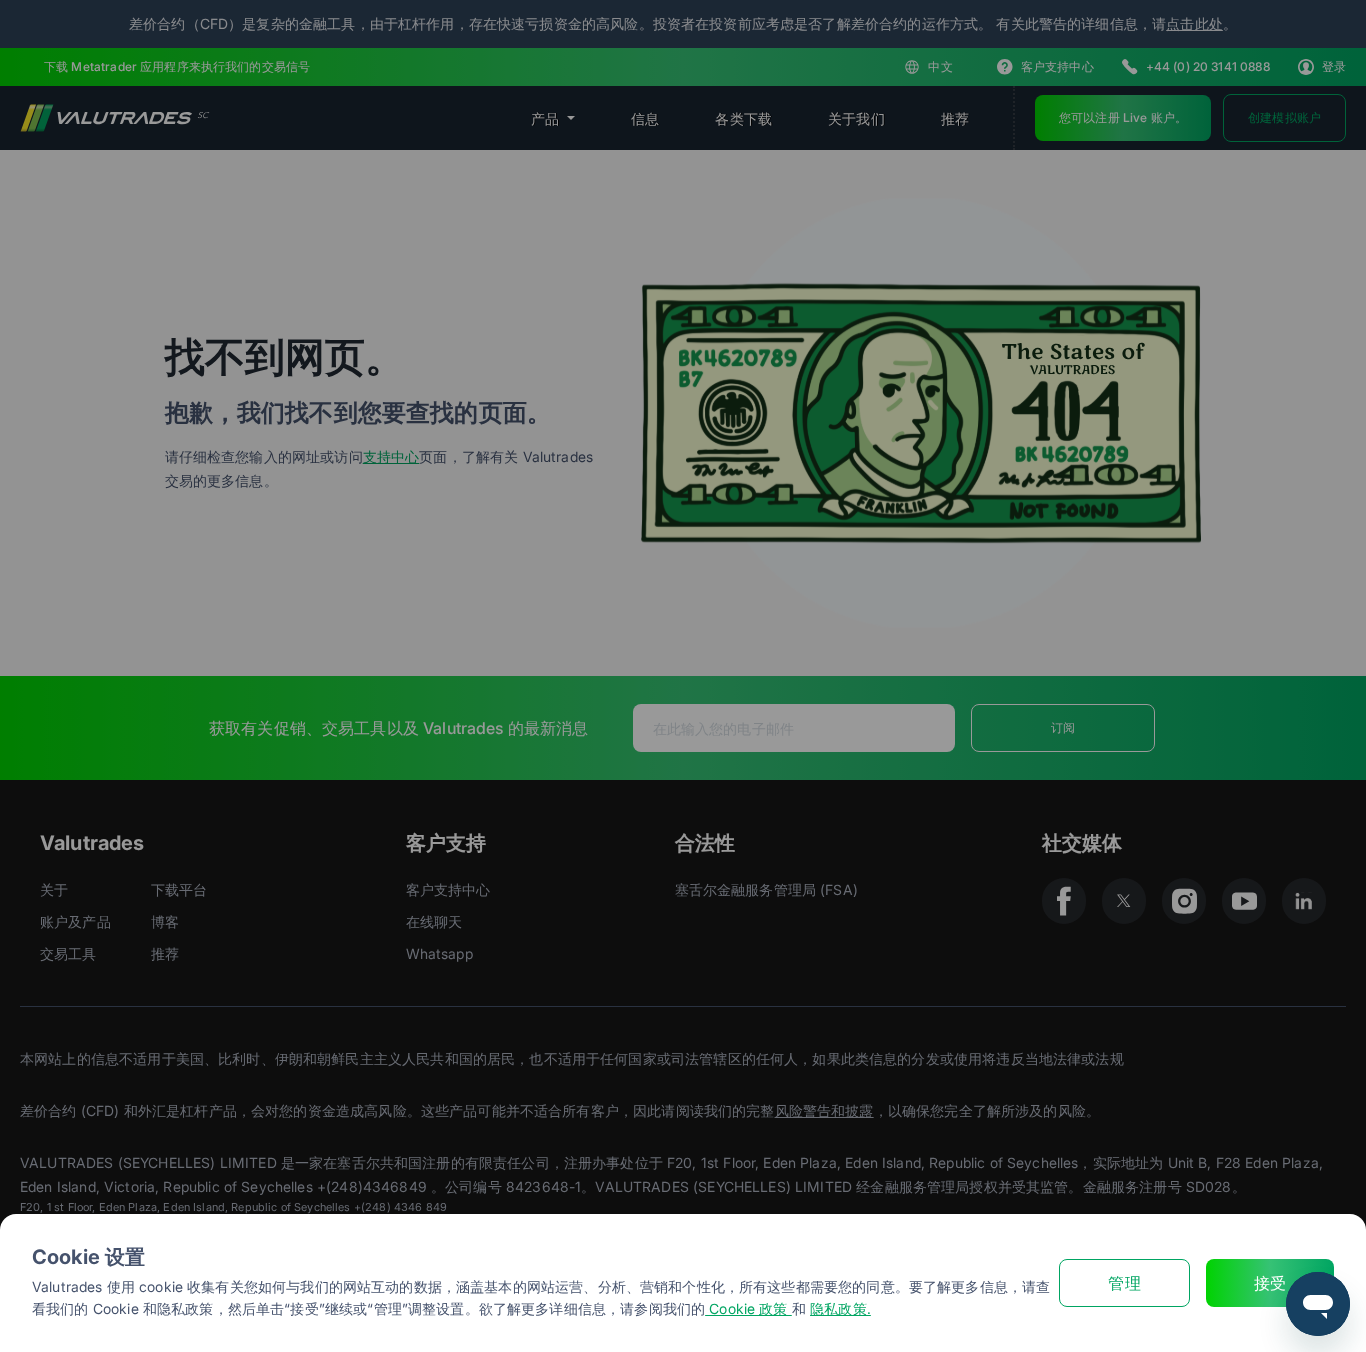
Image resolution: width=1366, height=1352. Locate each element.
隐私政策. (840, 1308)
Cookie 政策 (748, 1308)
